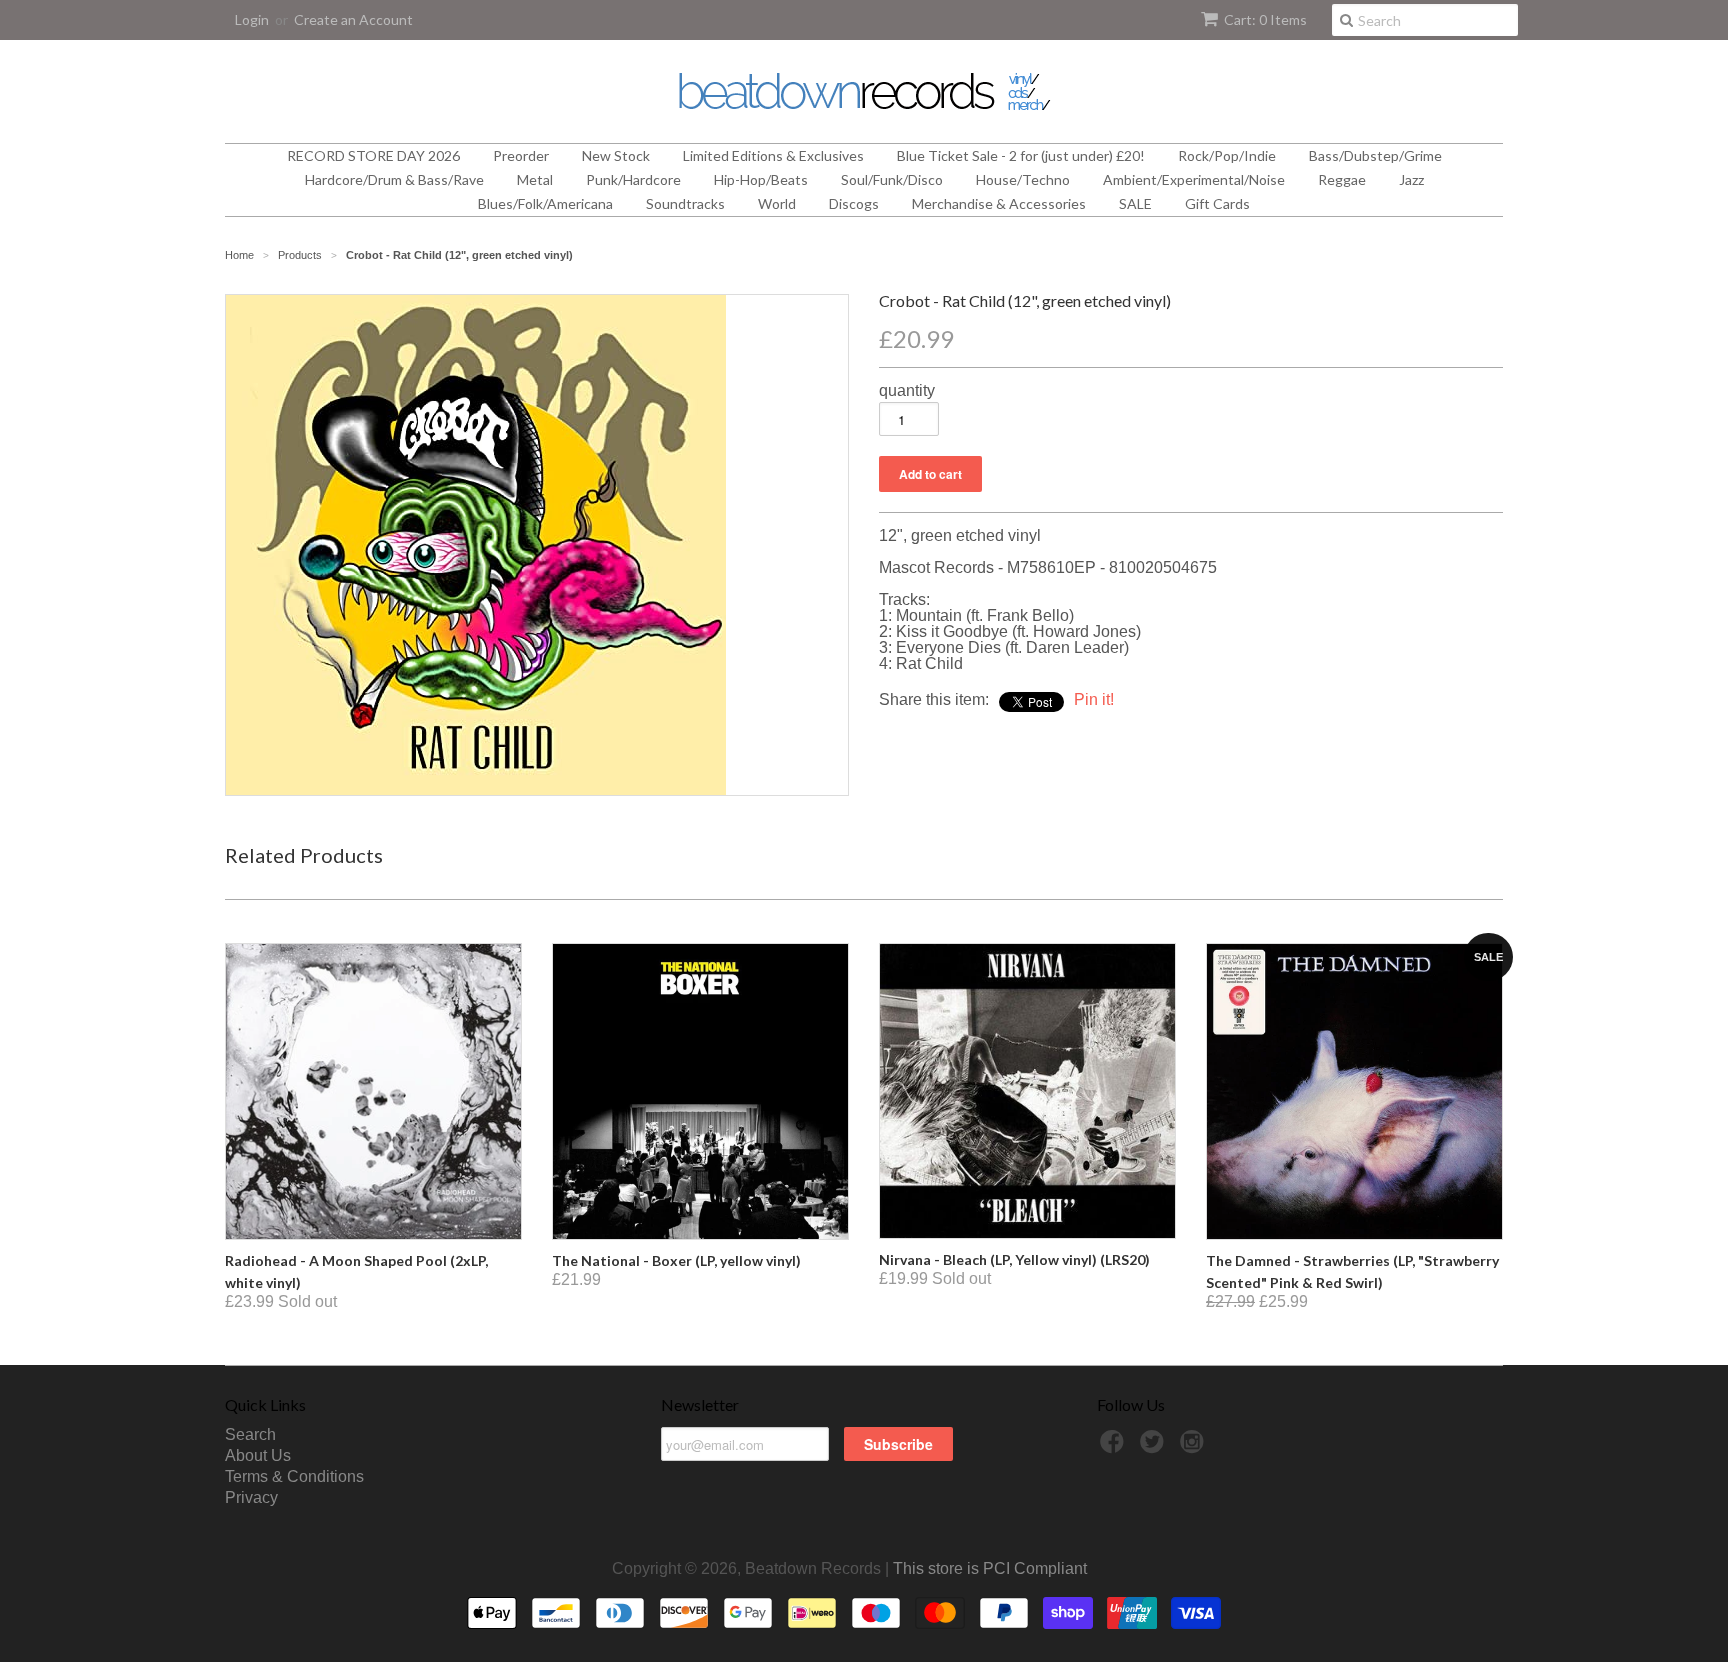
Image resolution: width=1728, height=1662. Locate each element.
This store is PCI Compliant (990, 1568)
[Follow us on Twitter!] (1155, 1447)
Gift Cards (1217, 203)
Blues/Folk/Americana (545, 203)
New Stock (616, 155)
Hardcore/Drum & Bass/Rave (394, 179)
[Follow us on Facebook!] (1115, 1447)
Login (252, 19)
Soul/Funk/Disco (892, 179)
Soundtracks (685, 203)
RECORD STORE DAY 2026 (373, 155)
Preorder (521, 155)
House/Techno (1023, 179)
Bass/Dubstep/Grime (1375, 155)
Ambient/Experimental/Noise (1194, 179)
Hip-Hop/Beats (761, 179)
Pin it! (1094, 699)
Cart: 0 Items (1265, 19)
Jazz (1411, 179)
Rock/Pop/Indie (1227, 155)
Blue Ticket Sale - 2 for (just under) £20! (1021, 155)
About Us (258, 1455)
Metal (535, 179)
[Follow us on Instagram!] (1195, 1447)
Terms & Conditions (294, 1476)
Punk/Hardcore (633, 179)
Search (250, 1434)
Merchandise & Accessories (999, 203)
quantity (907, 391)
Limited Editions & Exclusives (773, 155)
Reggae (1342, 179)
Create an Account (353, 19)
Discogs (854, 203)
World (777, 203)
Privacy (251, 1497)
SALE (1135, 203)
